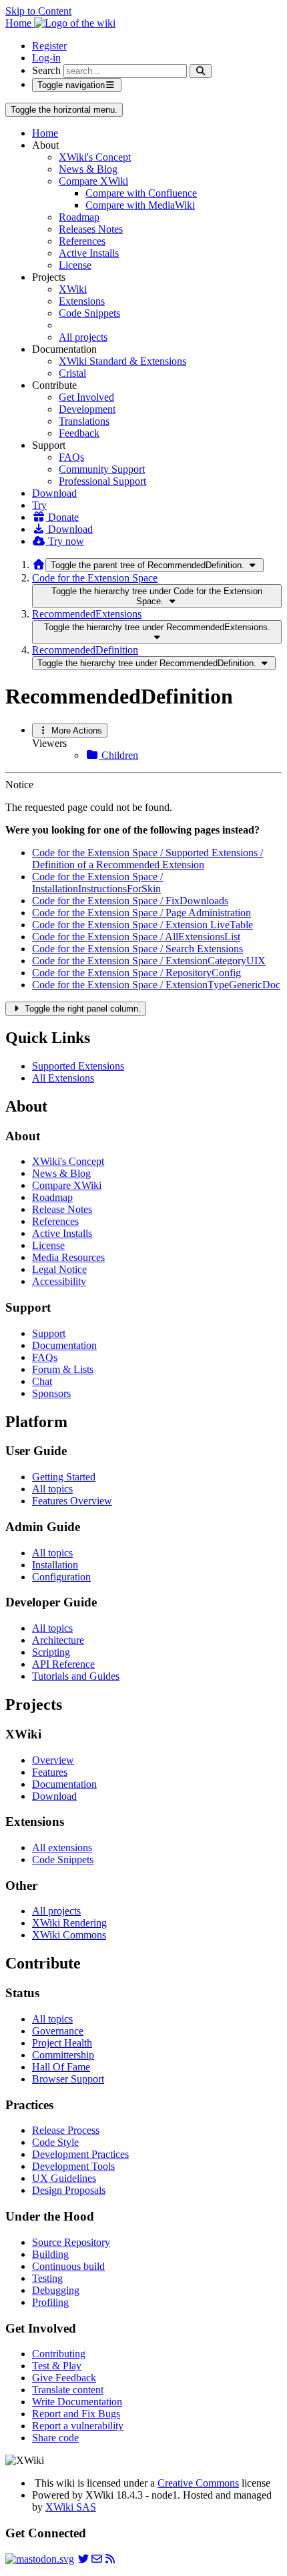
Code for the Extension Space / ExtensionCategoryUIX (149, 961)
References (82, 241)
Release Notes (62, 1209)
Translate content (68, 2390)
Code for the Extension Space (95, 578)
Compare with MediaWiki (140, 205)
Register (49, 46)
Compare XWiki (93, 181)
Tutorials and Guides (76, 1676)
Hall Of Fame (61, 2067)
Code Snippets (89, 313)
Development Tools (73, 2166)
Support (49, 1333)
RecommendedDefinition (85, 650)
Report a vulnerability (78, 2426)
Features (50, 1772)
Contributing (59, 2354)
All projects (83, 337)
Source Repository (71, 2242)
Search (46, 70)
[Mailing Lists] (97, 2559)
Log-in (46, 58)
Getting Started (64, 1477)
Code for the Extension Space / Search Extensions (137, 949)
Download (54, 493)
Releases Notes (91, 229)
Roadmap (79, 217)
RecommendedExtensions (87, 614)
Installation (55, 1565)
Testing (47, 2278)
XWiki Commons (69, 1935)
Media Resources (68, 1257)
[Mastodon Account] (40, 2559)
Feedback (79, 433)
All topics (52, 1489)
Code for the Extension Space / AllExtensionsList (136, 937)
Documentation (64, 1345)
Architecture (58, 1640)
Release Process (66, 2130)
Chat (42, 1381)
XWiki (73, 289)
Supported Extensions (78, 1066)
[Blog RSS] (110, 2559)
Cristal (72, 373)
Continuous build (68, 2266)
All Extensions (63, 1078)
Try (39, 505)
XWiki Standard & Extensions (122, 361)
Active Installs (89, 253)
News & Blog (88, 169)
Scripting (51, 1652)
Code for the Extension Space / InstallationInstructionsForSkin (97, 883)
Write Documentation (77, 2402)
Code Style (55, 2142)
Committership (63, 2055)
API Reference (63, 1664)
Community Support (102, 469)
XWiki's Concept (95, 157)
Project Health (62, 2043)
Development (87, 409)
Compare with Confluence (141, 193)
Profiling (50, 2302)
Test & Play (57, 2366)
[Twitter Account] (83, 2559)
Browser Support (68, 2079)
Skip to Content (38, 11)
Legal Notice (59, 1269)
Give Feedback (64, 2378)
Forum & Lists (63, 1369)
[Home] (39, 564)
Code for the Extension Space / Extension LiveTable (142, 925)
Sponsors (51, 1393)
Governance (58, 2031)
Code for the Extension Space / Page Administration (141, 913)
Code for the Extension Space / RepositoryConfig (136, 973)
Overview (53, 1760)
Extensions (82, 301)
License (75, 265)
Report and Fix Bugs (76, 2414)
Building (50, 2254)
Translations (84, 421)
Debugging (56, 2290)
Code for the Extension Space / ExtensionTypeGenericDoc (156, 985)
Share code (55, 2438)
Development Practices (80, 2154)
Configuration (61, 1577)
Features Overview (72, 1501)
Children (118, 755)
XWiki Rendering (69, 1923)
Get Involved (86, 397)
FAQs (71, 457)
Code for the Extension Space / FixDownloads (130, 901)
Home (45, 133)
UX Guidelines (64, 2178)
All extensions (62, 1847)
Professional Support (102, 481)
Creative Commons (198, 2483)
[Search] (201, 71)
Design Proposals (69, 2190)
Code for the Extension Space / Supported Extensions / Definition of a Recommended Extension (148, 859)
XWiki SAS (71, 2507)
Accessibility (59, 1281)
